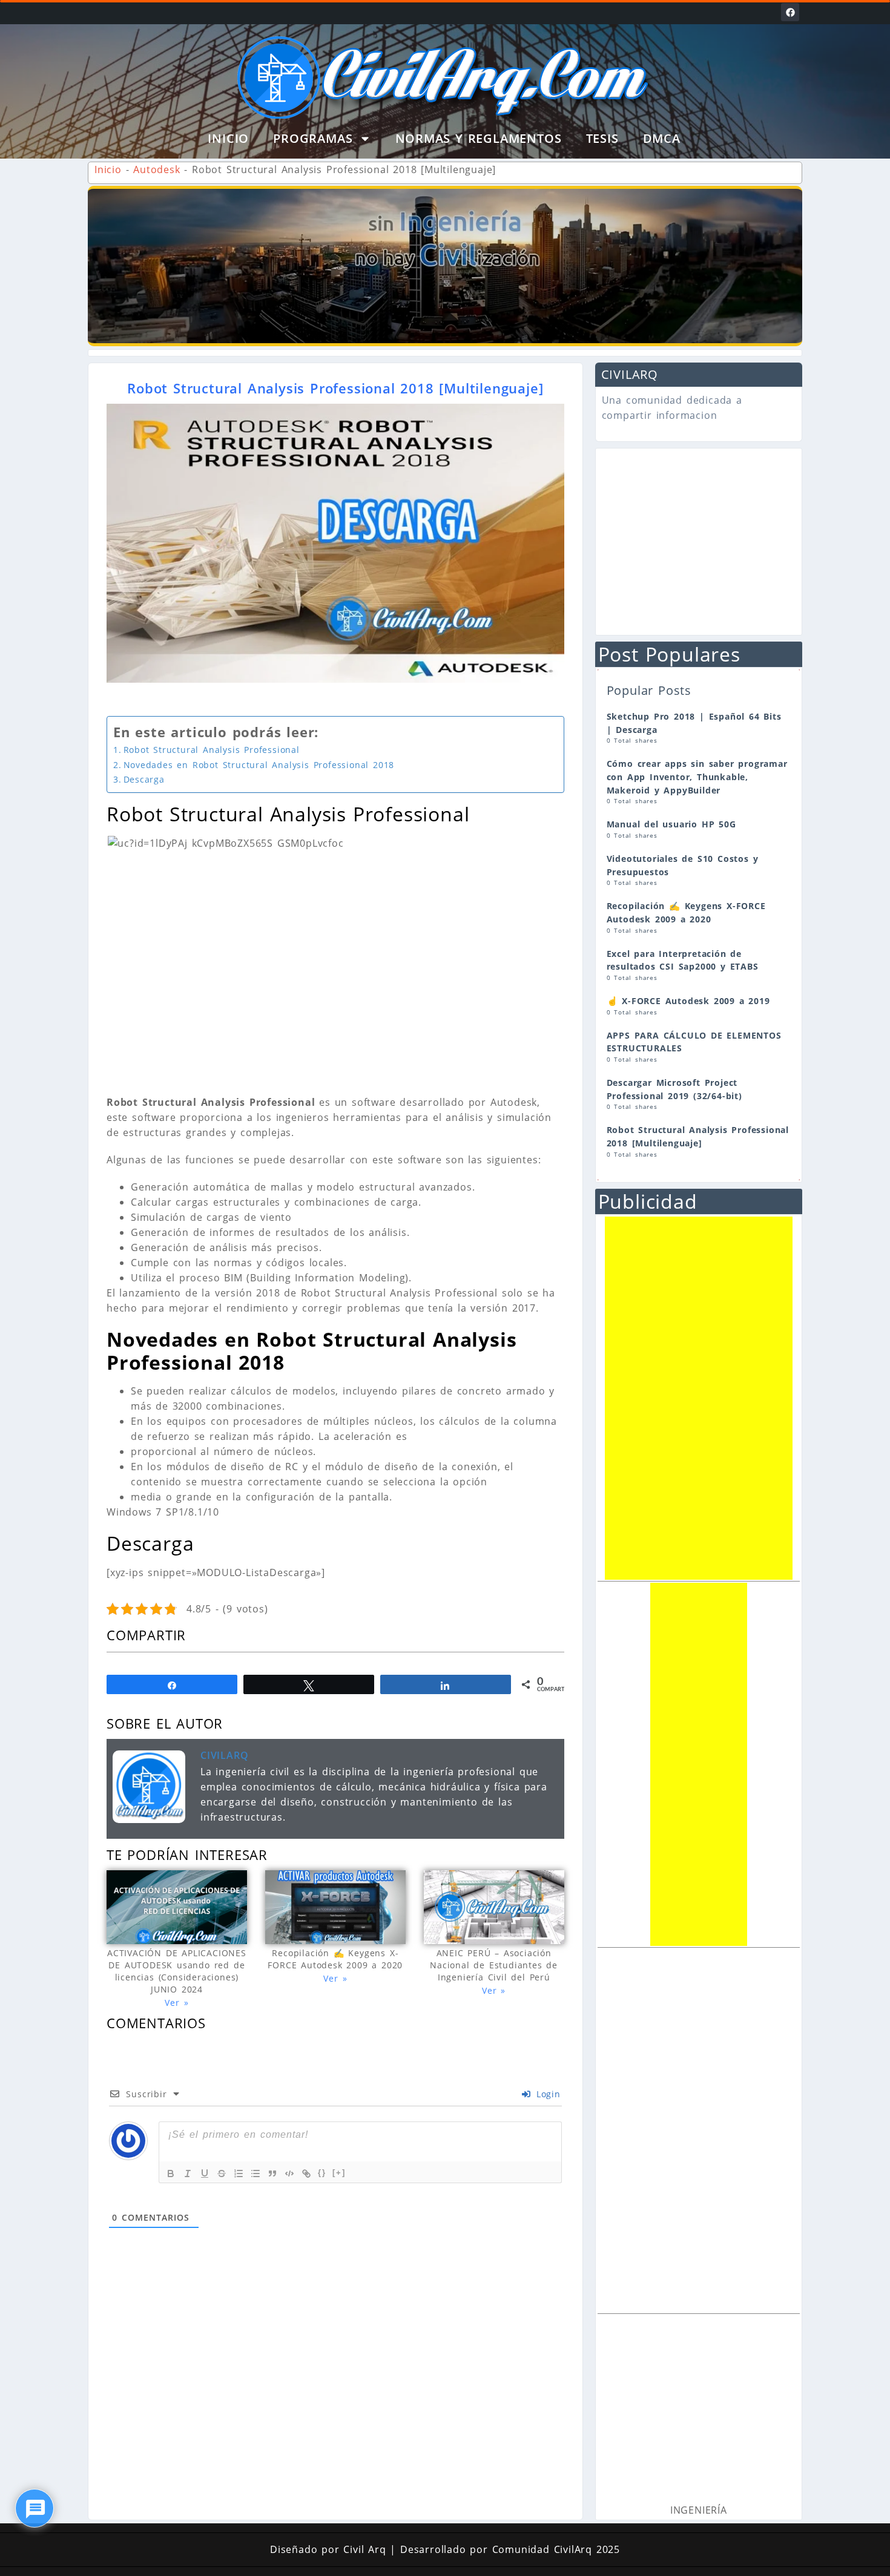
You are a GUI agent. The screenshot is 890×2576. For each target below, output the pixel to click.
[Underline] (205, 2173)
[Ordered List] (239, 2173)
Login (546, 2094)
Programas (313, 138)
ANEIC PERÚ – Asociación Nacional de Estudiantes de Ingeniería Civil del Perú (494, 1965)
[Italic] (188, 2173)
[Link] (306, 2173)
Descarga (144, 779)
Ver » (176, 2003)
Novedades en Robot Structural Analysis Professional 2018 (259, 765)
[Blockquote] (272, 2173)
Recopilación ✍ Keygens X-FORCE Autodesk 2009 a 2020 (335, 1959)
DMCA (662, 138)
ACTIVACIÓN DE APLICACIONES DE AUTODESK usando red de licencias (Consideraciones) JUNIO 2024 (177, 1971)
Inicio (228, 138)
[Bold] (171, 2173)
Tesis (602, 138)
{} (322, 2173)
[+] (339, 2173)
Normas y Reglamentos (479, 138)
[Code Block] (289, 2173)
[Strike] (222, 2173)
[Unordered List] (255, 2173)
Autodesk (157, 169)
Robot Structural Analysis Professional (212, 750)
